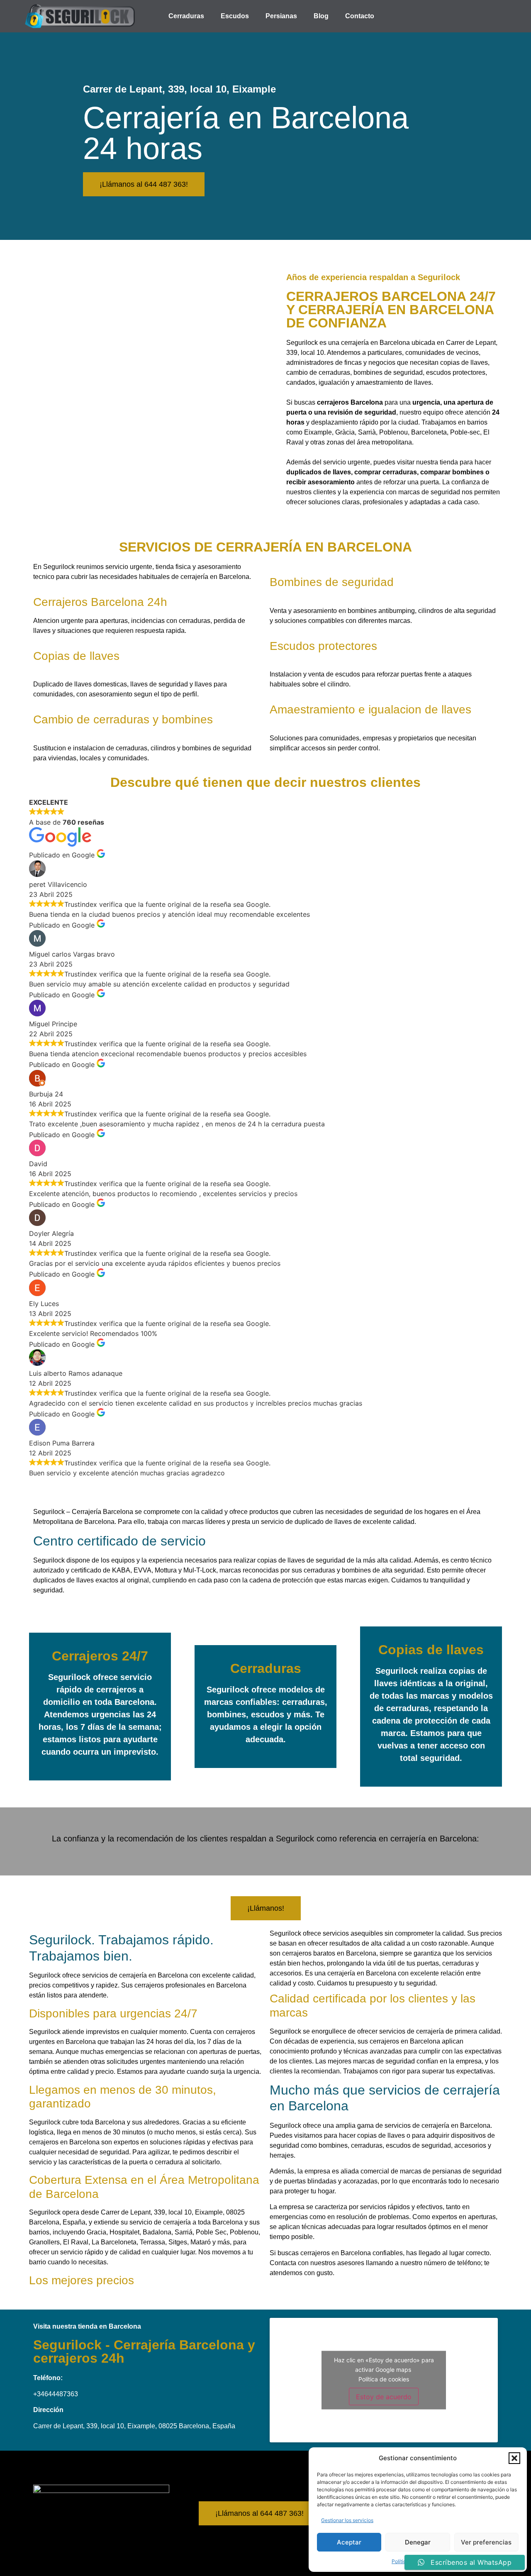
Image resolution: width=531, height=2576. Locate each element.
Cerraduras (186, 16)
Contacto (360, 16)
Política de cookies (384, 2379)
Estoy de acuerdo (384, 2397)
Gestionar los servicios (347, 2520)
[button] (514, 2458)
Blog (321, 16)
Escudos (235, 16)
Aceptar (349, 2542)
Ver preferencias (486, 2542)
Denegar (418, 2542)
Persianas (281, 16)
